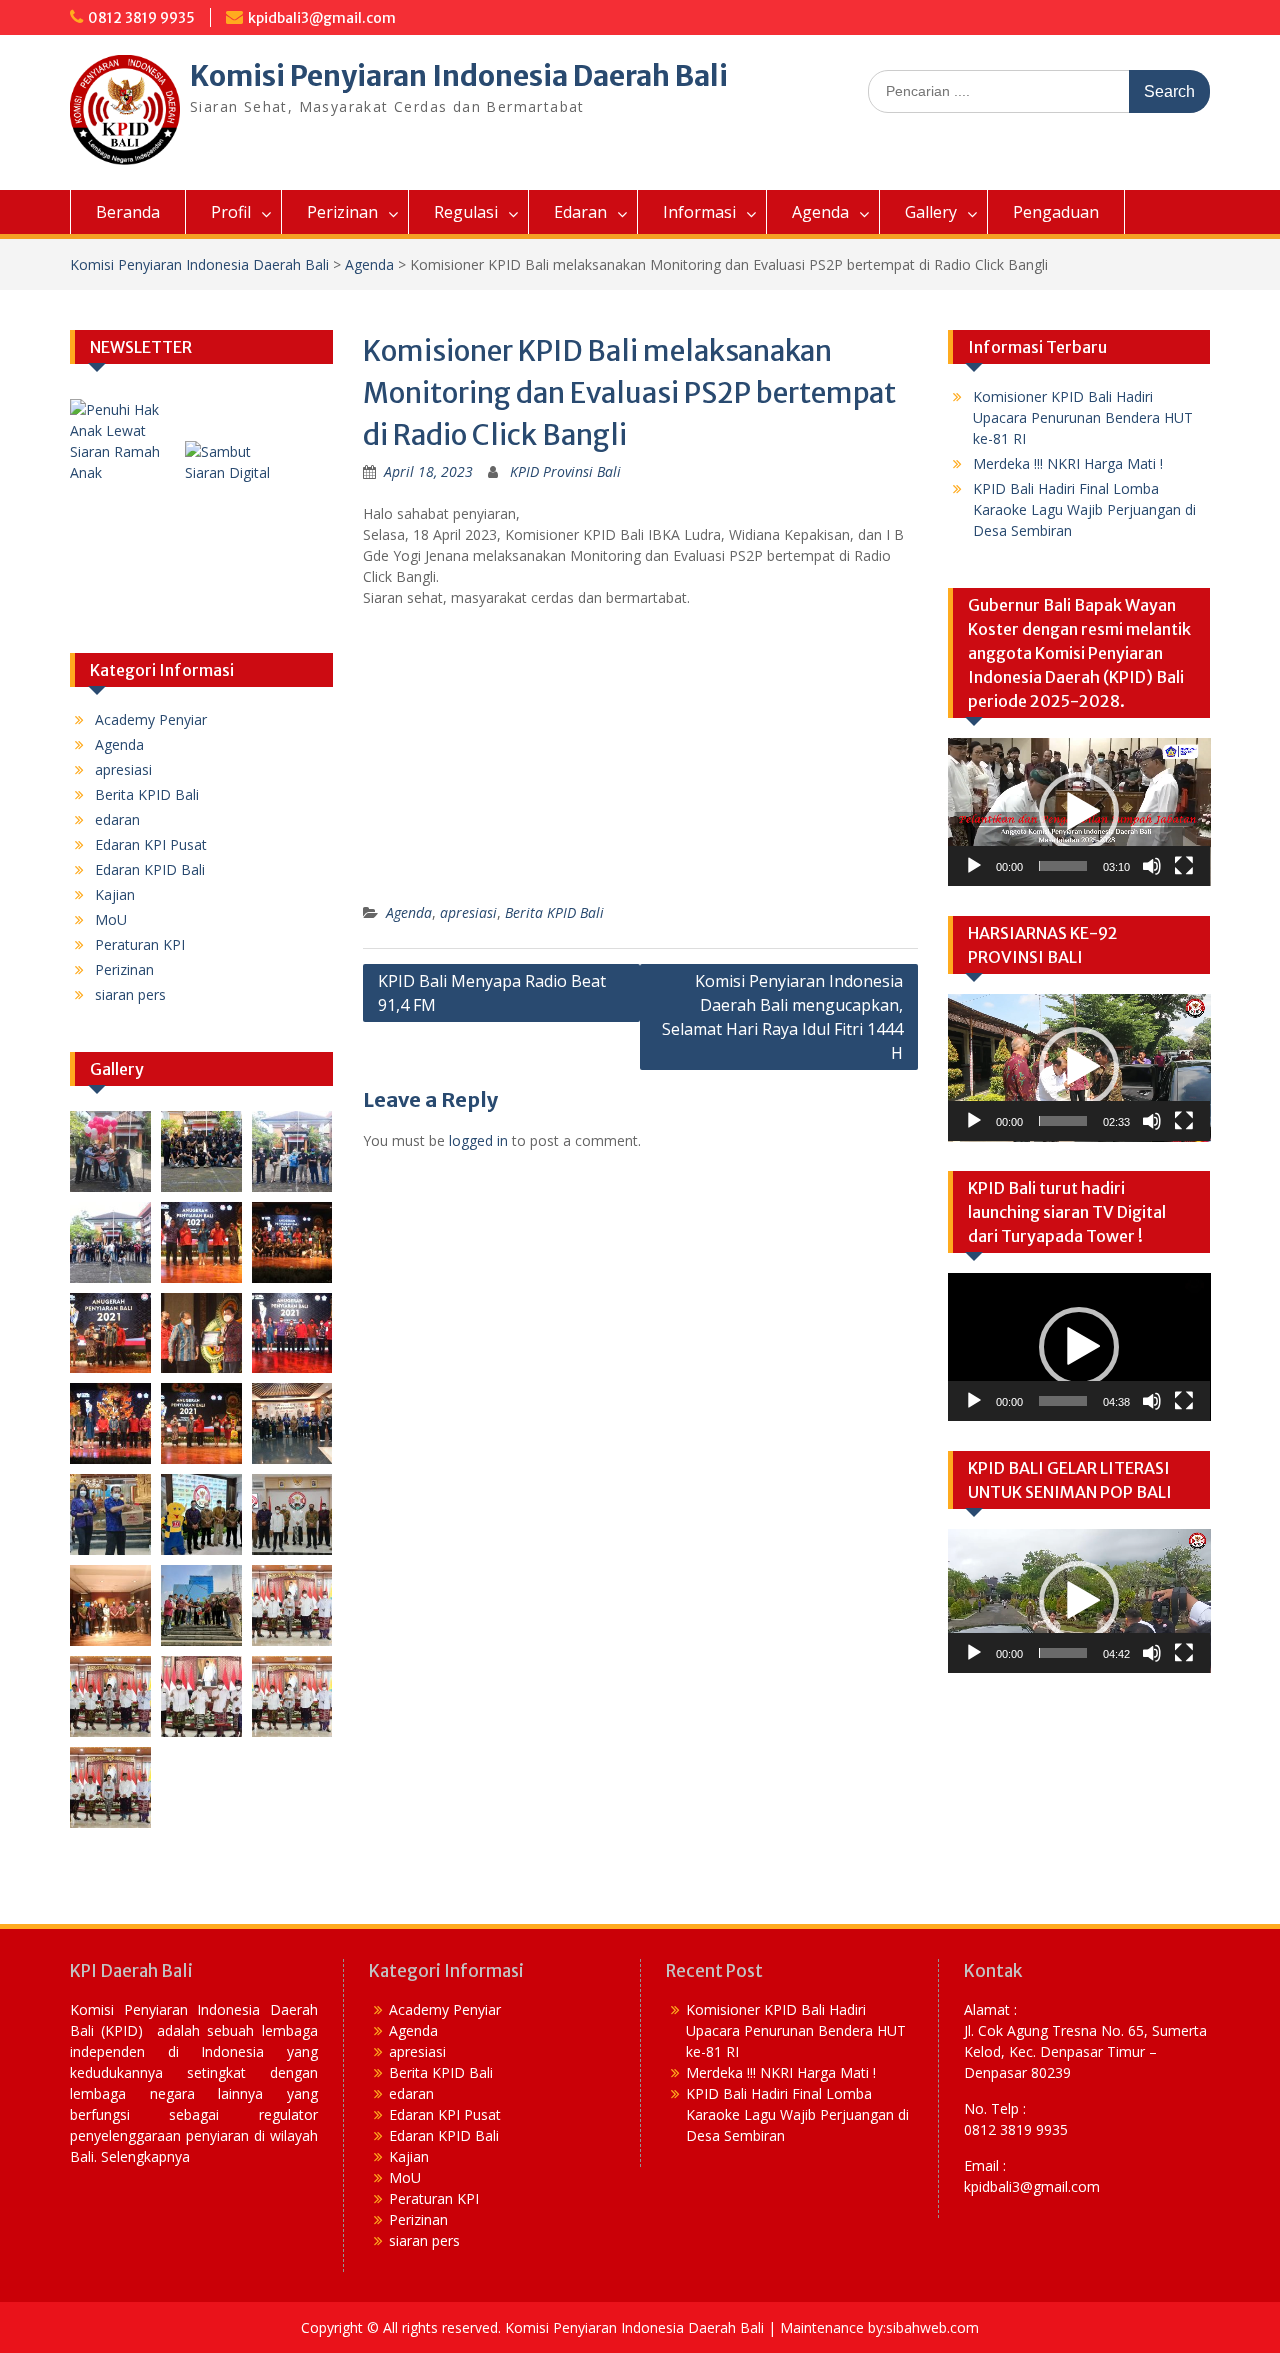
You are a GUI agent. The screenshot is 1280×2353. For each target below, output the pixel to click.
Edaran (580, 212)
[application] (1079, 812)
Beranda (128, 212)
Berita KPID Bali (554, 912)
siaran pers (130, 994)
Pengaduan (1056, 212)
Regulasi (466, 212)
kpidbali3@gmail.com (322, 18)
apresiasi (468, 912)
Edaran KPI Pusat (151, 844)
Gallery (931, 212)
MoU (111, 919)
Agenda (820, 212)
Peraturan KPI (140, 944)
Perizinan (342, 212)
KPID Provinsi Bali (565, 471)
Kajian (115, 894)
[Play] (974, 866)
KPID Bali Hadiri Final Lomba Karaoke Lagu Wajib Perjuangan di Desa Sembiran (1084, 509)
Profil (231, 212)
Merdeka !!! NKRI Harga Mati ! (1068, 463)
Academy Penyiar (151, 719)
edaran (117, 819)
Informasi (699, 212)
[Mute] (1152, 866)
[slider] (1063, 866)
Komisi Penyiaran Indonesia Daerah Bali (459, 76)
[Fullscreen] (1184, 866)
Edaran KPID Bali (150, 869)
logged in (478, 1140)
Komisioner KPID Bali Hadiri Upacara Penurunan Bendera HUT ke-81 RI (1083, 417)
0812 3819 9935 (141, 18)
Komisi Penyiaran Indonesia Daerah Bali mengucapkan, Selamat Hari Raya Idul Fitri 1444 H (782, 1017)
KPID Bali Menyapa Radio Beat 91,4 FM (492, 993)
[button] (1079, 812)
